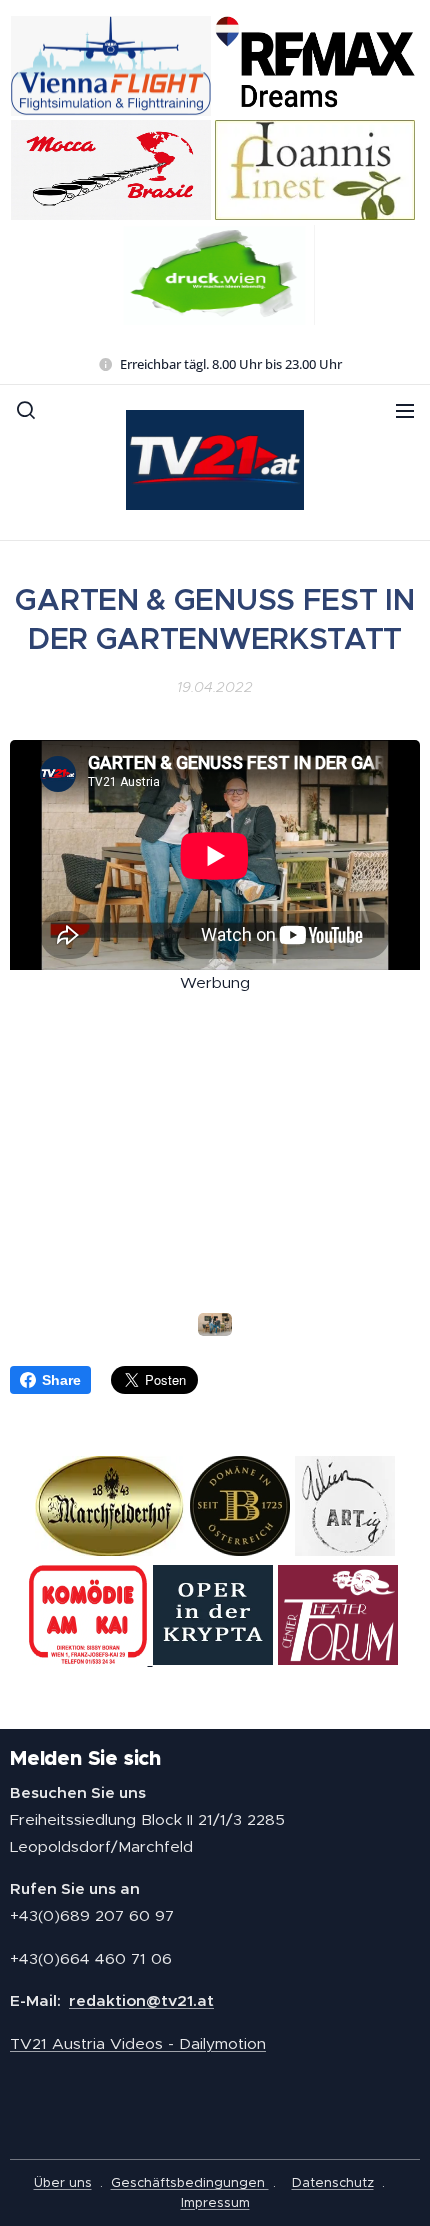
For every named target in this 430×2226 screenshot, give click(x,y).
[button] (26, 410)
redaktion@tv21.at (141, 2000)
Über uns (63, 2182)
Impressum (215, 2202)
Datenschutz (333, 2182)
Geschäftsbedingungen (190, 2182)
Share (61, 1380)
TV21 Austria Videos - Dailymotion (138, 2043)
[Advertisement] (215, 1137)
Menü (405, 410)
